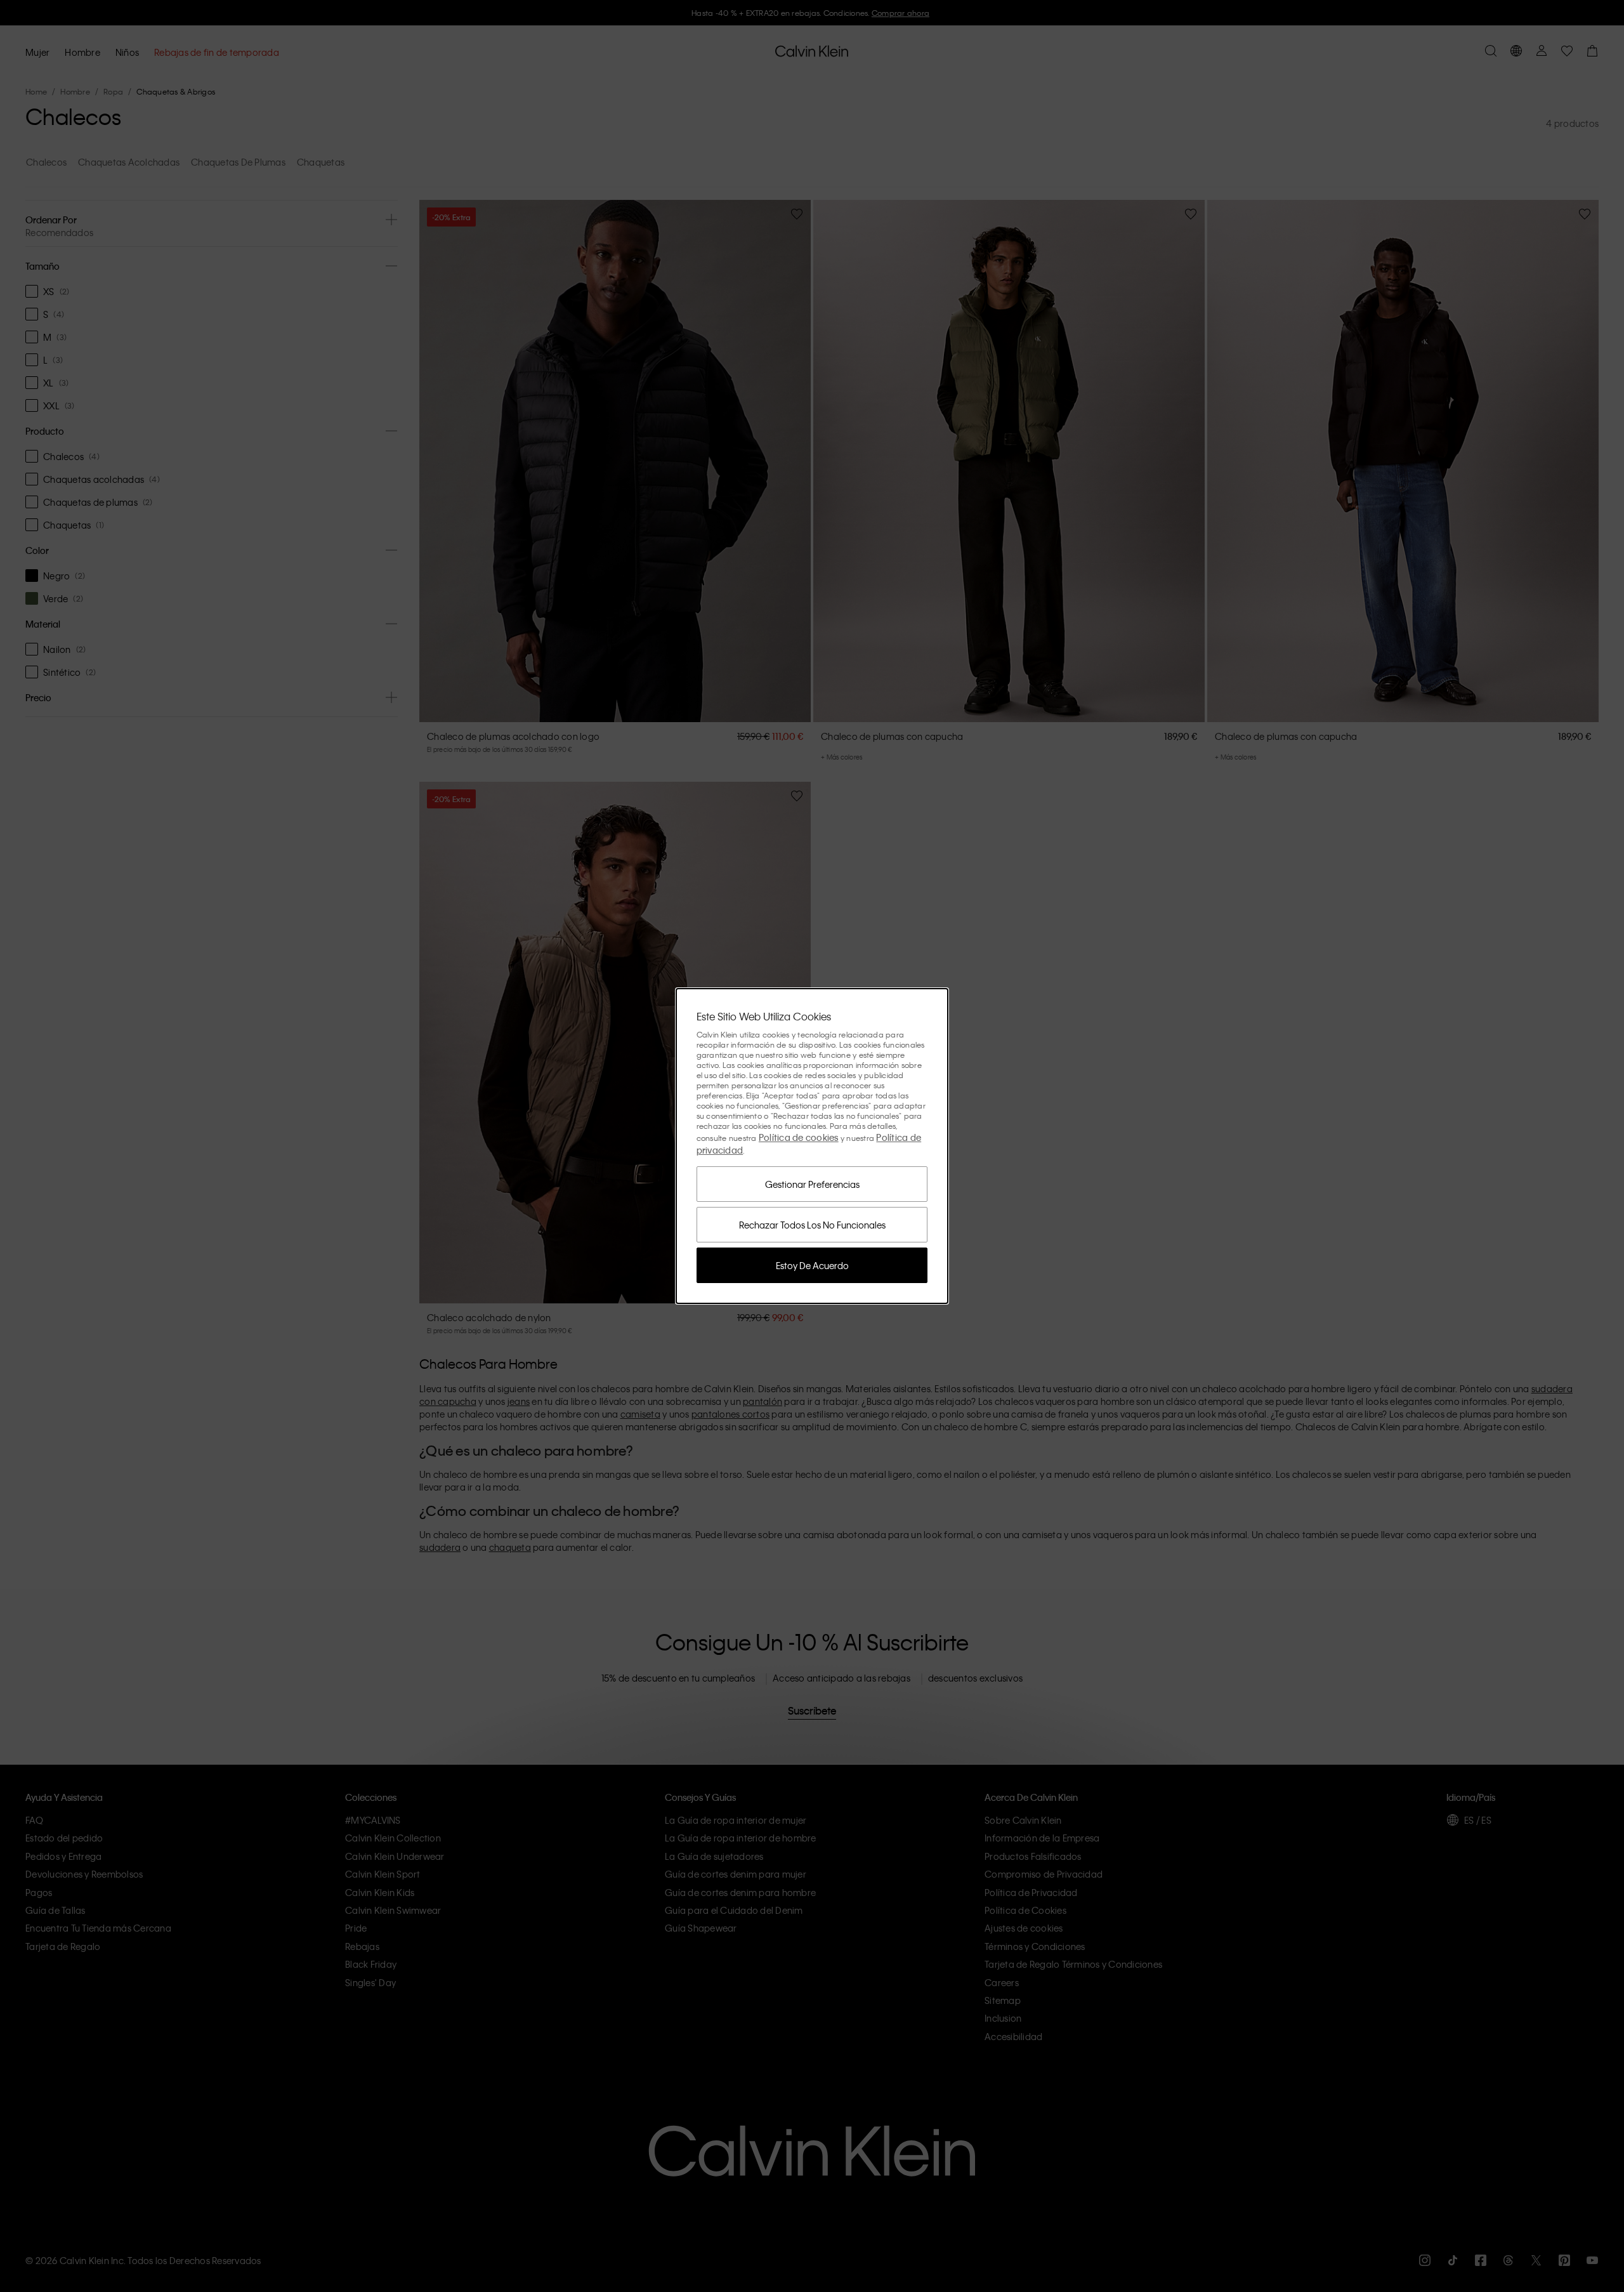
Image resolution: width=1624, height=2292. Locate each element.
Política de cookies (799, 1137)
